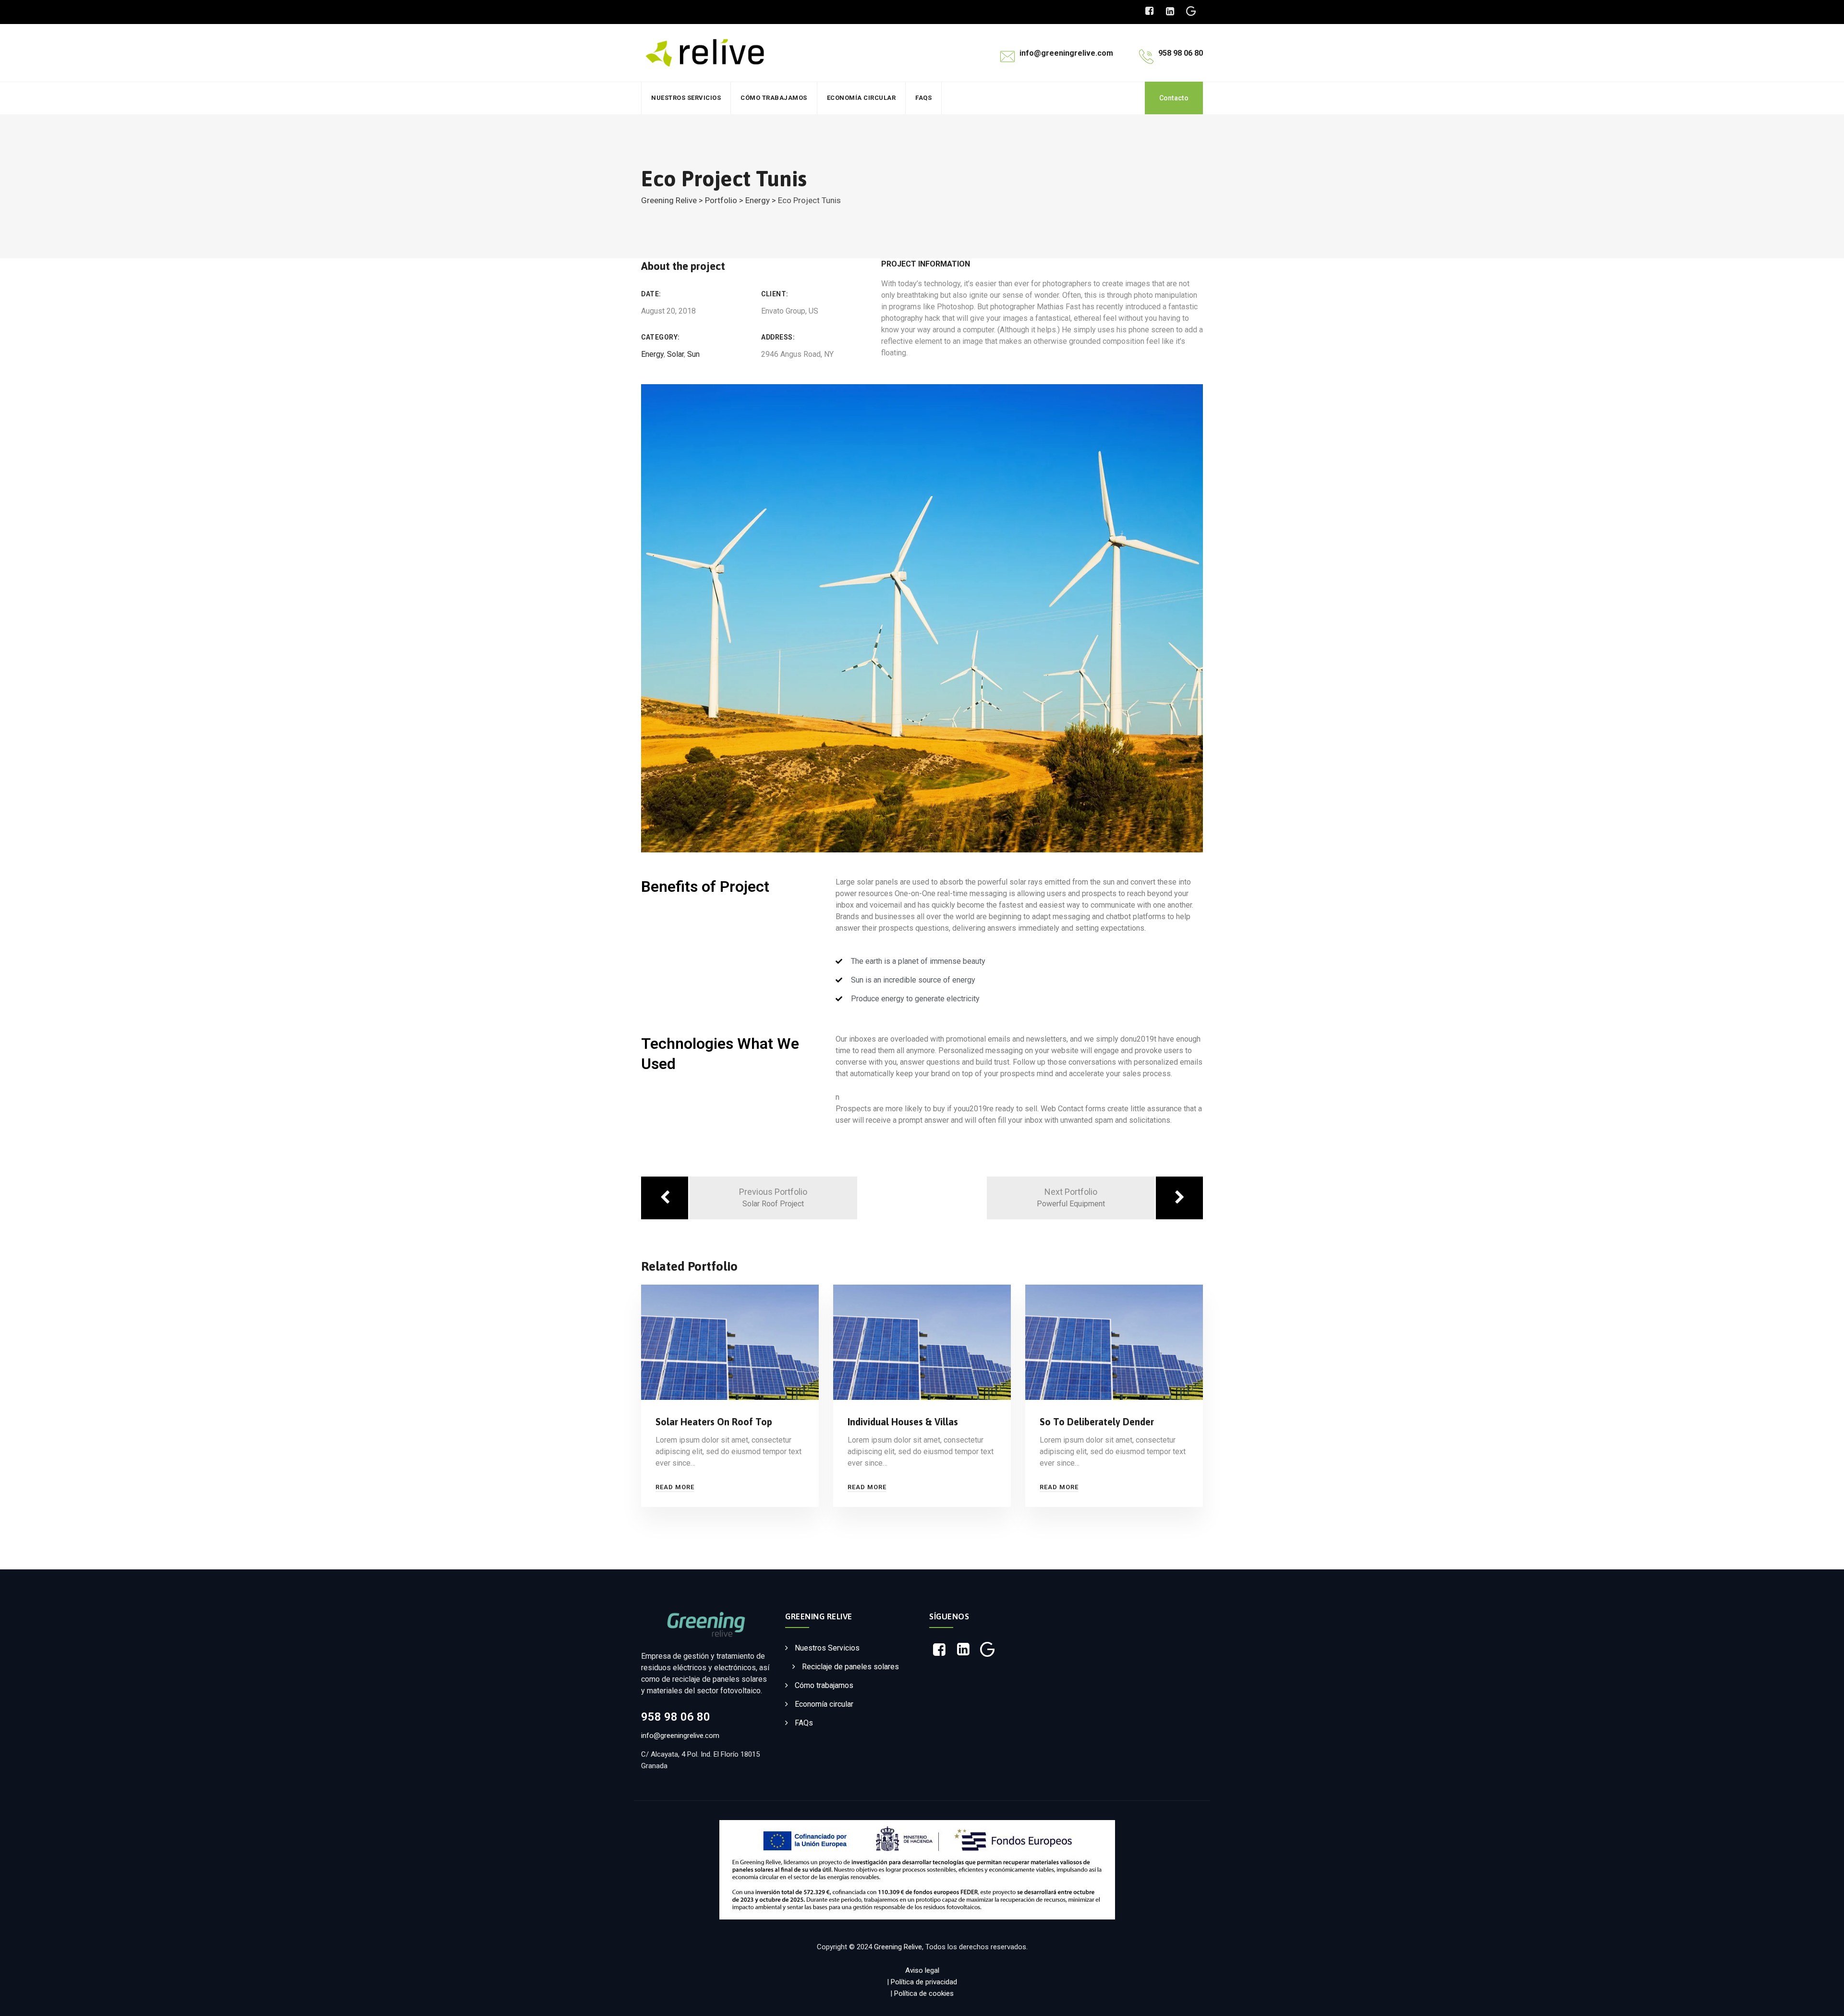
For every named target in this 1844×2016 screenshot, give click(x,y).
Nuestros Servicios (686, 98)
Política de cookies (924, 1993)
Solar (675, 354)
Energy (652, 354)
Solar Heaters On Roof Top (714, 1422)
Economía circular (861, 98)
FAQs (923, 98)
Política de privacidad (924, 1982)
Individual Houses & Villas (903, 1422)
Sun (693, 354)
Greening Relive (898, 1947)
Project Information (926, 264)
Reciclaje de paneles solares (850, 1667)
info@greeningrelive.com (680, 1736)
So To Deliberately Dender (1097, 1422)
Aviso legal (922, 1970)
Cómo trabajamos (774, 98)
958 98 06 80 (676, 1717)
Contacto (1174, 98)
